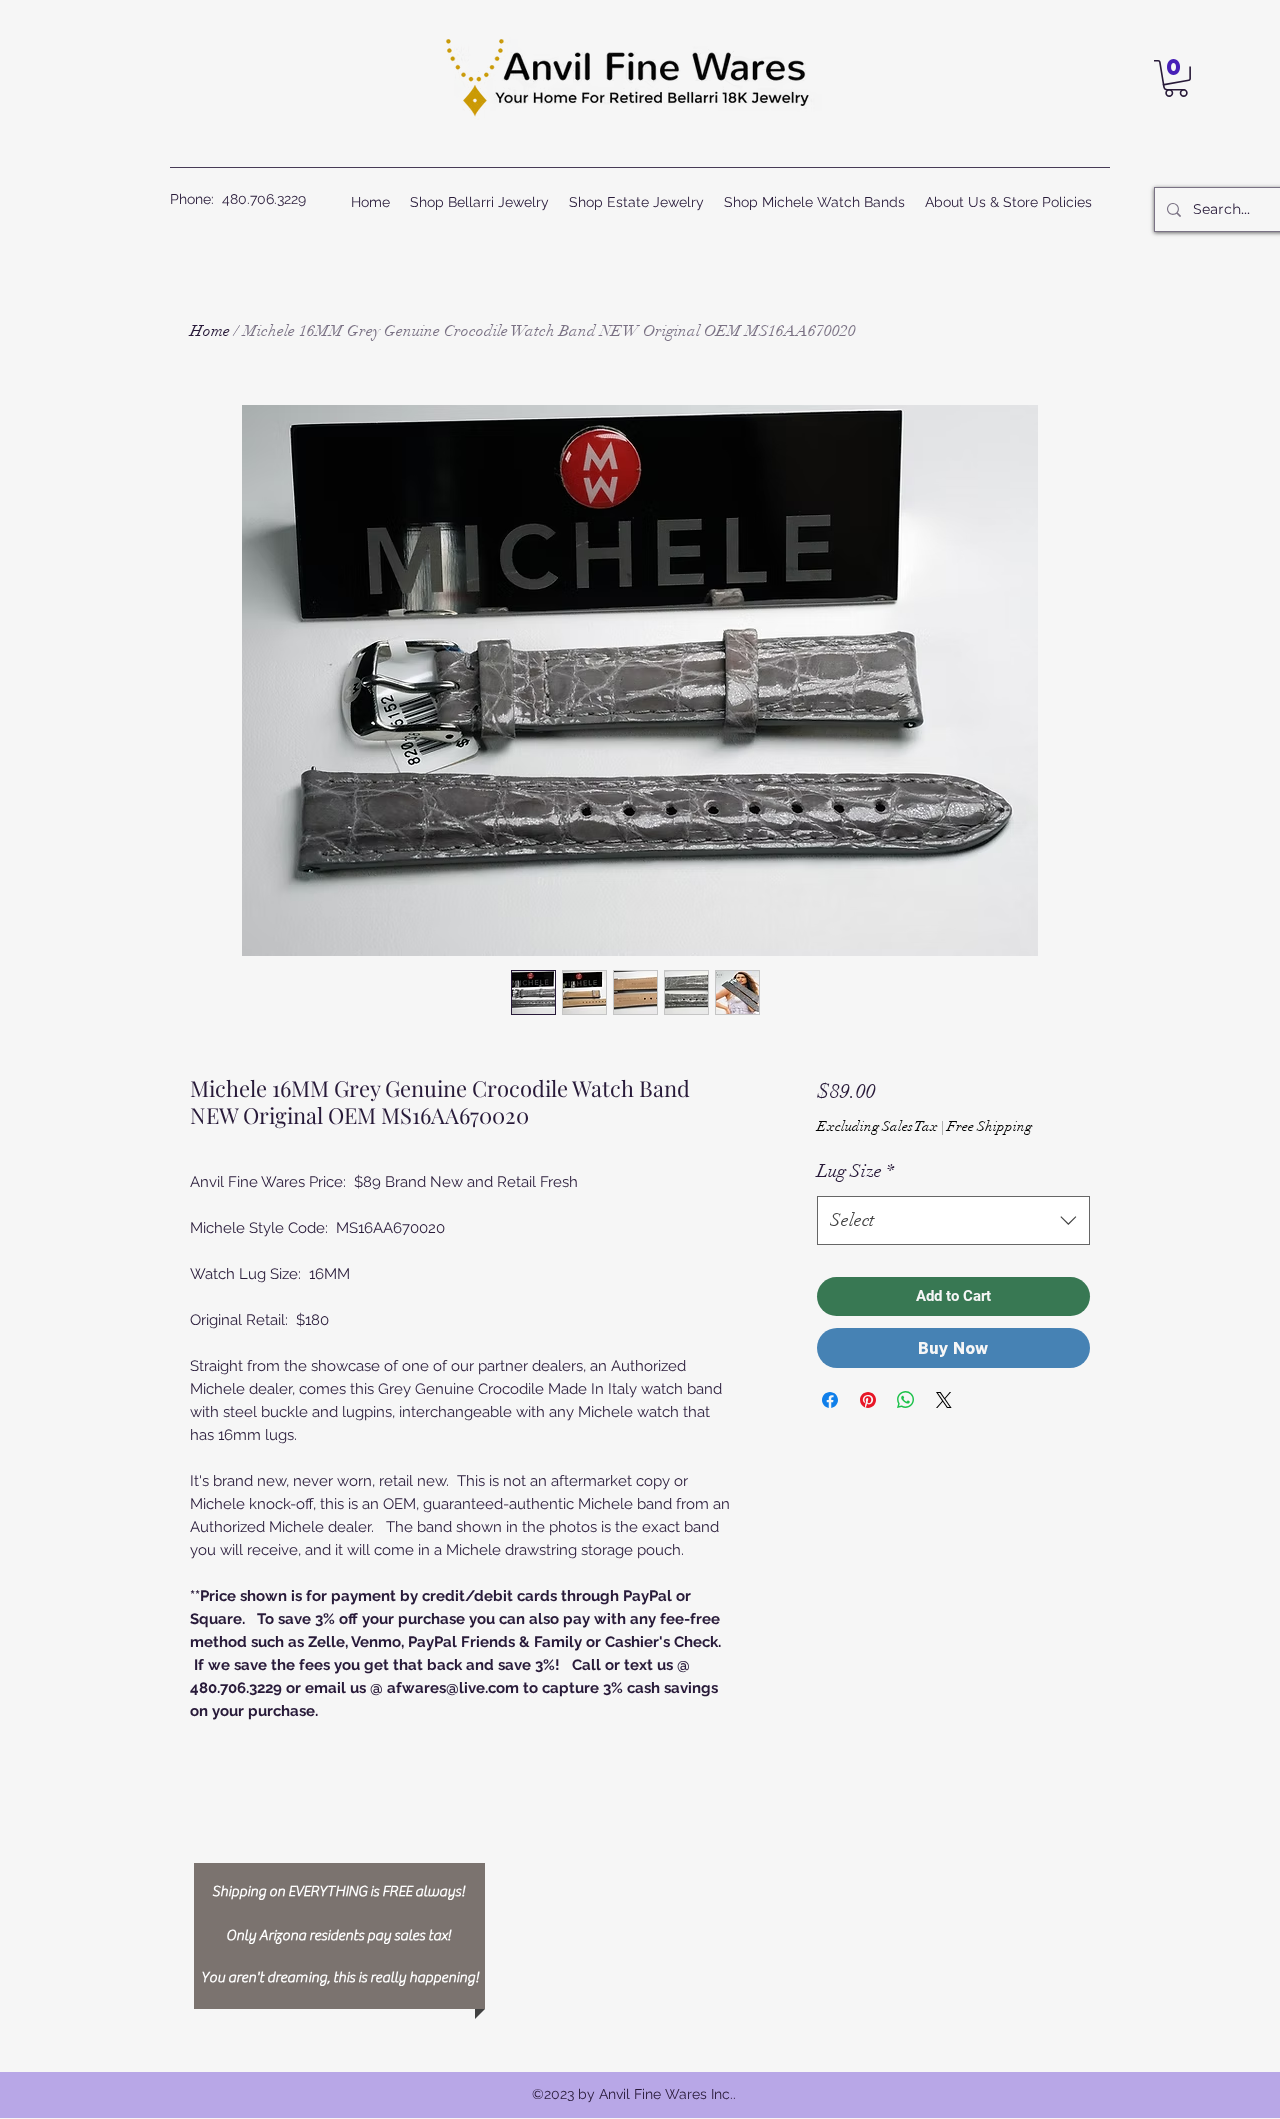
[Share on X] (944, 1400)
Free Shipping (989, 1126)
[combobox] (953, 1221)
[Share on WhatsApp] (906, 1400)
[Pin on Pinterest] (868, 1400)
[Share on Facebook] (830, 1400)
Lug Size (855, 1171)
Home (210, 331)
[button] (1176, 78)
